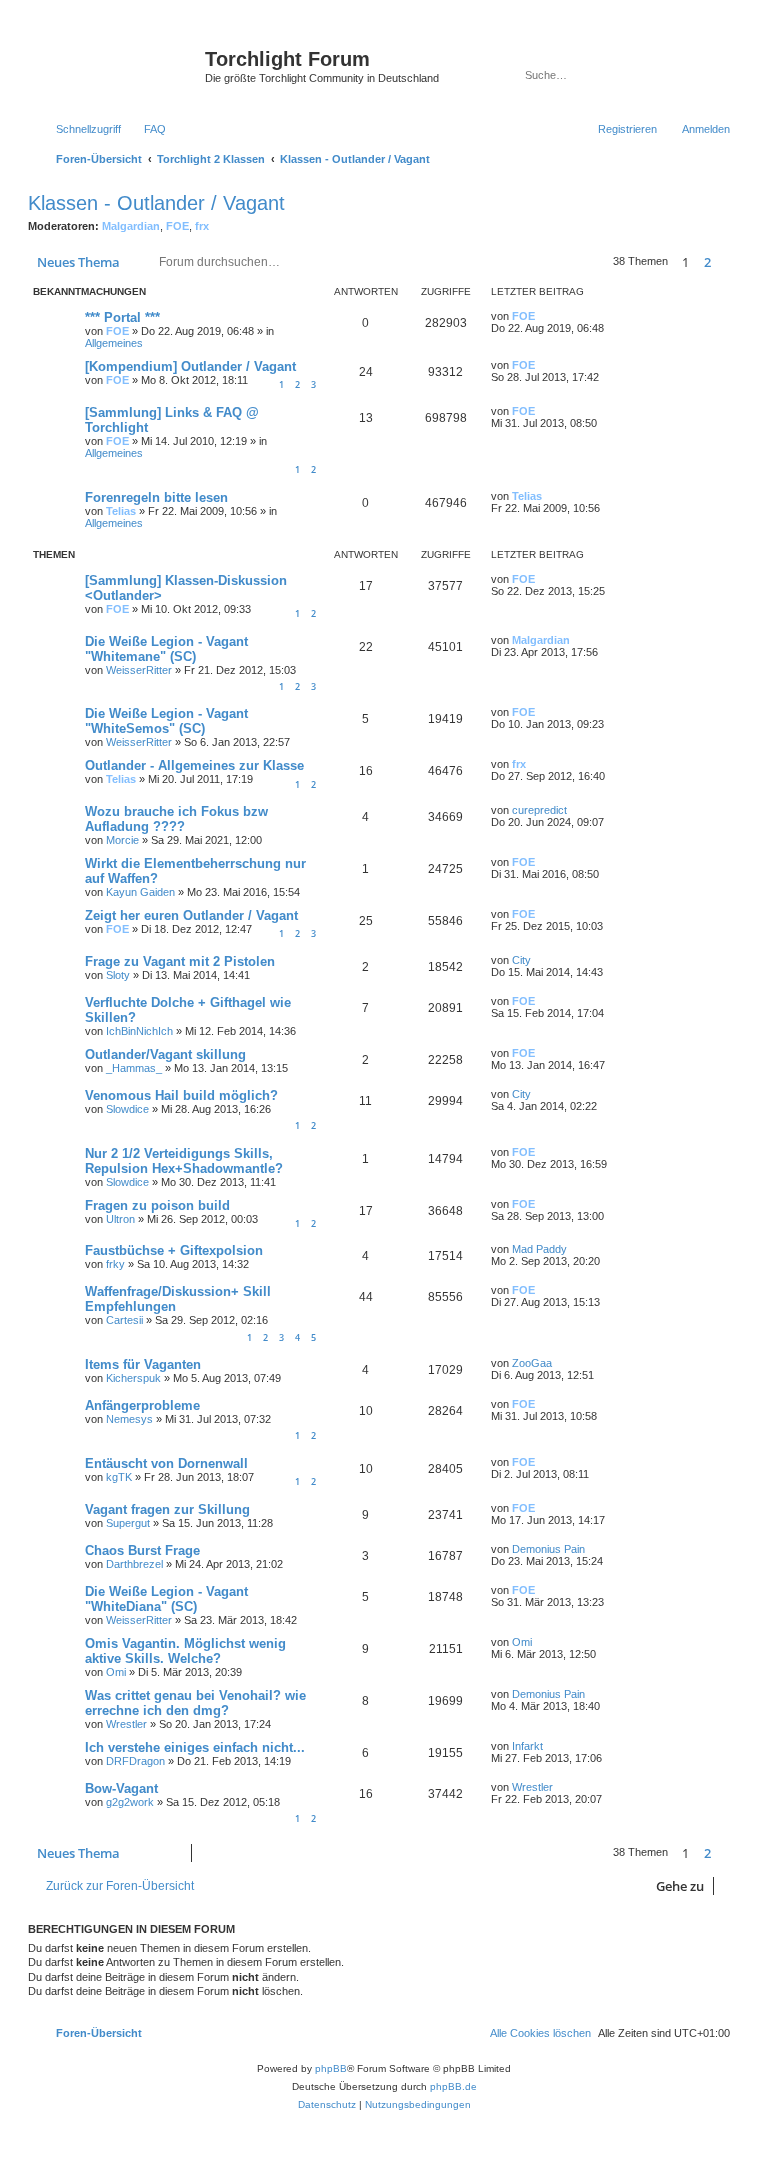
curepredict (539, 810)
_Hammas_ (134, 1068)
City (521, 960)
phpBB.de (453, 2086)
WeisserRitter (139, 670)
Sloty (118, 975)
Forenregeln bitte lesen (156, 497)
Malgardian (131, 226)
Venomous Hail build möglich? (181, 1095)
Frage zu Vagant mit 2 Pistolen (180, 961)
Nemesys (129, 1419)
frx (202, 226)
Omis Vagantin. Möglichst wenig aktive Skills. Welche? (185, 1651)
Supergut (128, 1523)
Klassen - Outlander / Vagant (156, 203)
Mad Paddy (539, 1249)
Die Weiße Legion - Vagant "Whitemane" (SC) (166, 649)
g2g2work (130, 1802)
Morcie (122, 840)
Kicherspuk (133, 1378)
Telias (121, 511)
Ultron (120, 1219)
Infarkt (527, 1746)
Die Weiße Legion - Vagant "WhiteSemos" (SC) (166, 721)
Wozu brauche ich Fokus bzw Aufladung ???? (176, 819)
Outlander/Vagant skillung (165, 1054)
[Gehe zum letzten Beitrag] (544, 316)
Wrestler (126, 1724)
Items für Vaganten (143, 1364)
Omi (116, 1672)
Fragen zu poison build (157, 1205)
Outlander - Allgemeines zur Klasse (194, 765)
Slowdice (127, 1109)
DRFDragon (135, 1761)
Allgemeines (114, 343)
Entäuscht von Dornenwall (166, 1463)
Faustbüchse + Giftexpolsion (174, 1250)
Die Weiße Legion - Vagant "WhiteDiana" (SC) (166, 1599)
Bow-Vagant (121, 1788)
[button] (730, 262)
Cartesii (124, 1320)
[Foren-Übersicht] (119, 65)
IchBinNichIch (139, 1031)
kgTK (119, 1477)
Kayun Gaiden (140, 892)
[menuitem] (146, 129)
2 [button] (707, 262)
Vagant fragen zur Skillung (167, 1509)
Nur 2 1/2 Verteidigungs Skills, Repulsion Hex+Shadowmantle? (184, 1161)
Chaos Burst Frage (142, 1550)
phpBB (331, 2068)
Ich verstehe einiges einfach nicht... (195, 1747)
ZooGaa (532, 1363)
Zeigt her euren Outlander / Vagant (191, 915)
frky (115, 1264)
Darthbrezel (134, 1564)
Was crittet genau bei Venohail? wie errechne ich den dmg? (195, 1703)
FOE (177, 226)
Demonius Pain (548, 1549)
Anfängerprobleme (142, 1405)
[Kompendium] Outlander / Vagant (190, 366)
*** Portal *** (122, 317)
